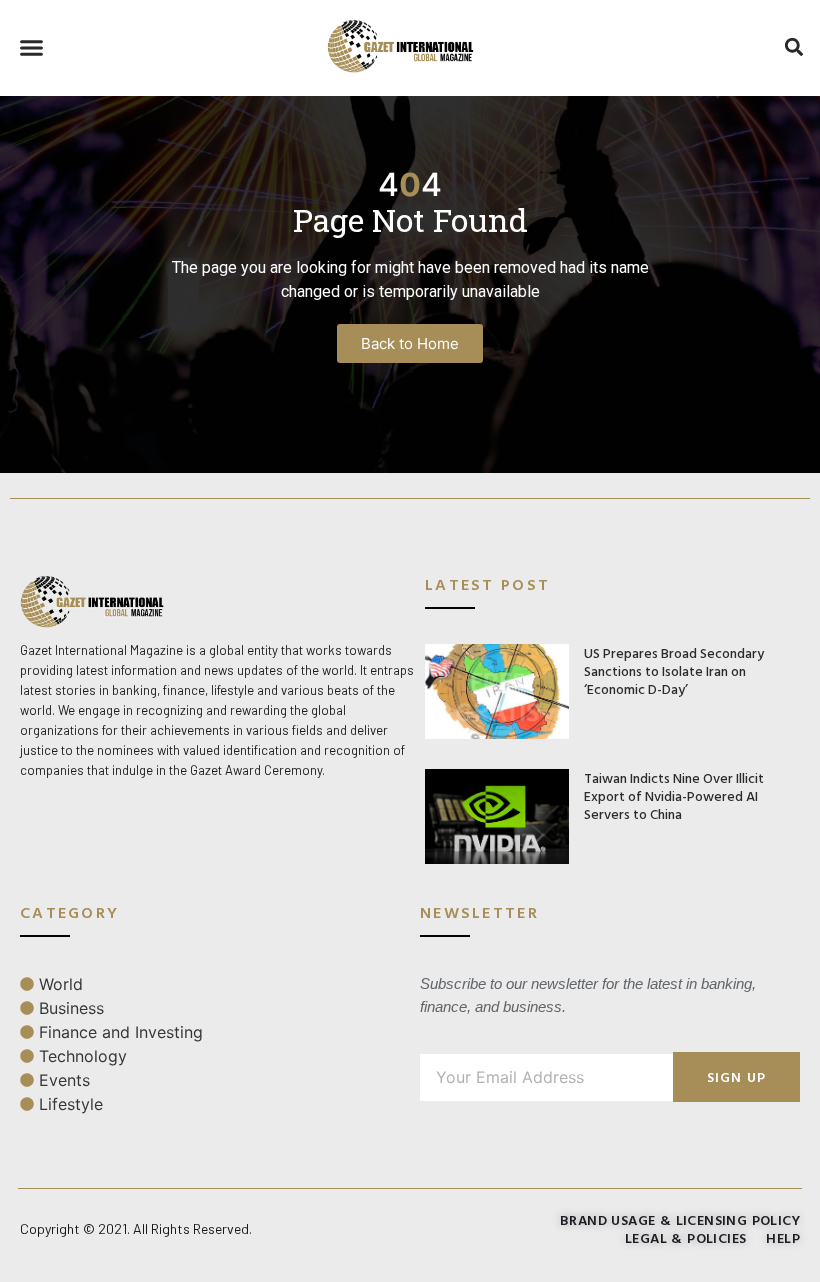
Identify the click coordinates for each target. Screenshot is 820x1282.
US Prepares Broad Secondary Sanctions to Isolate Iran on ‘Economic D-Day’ (674, 670)
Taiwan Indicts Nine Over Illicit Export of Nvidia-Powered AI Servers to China (674, 795)
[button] (32, 48)
